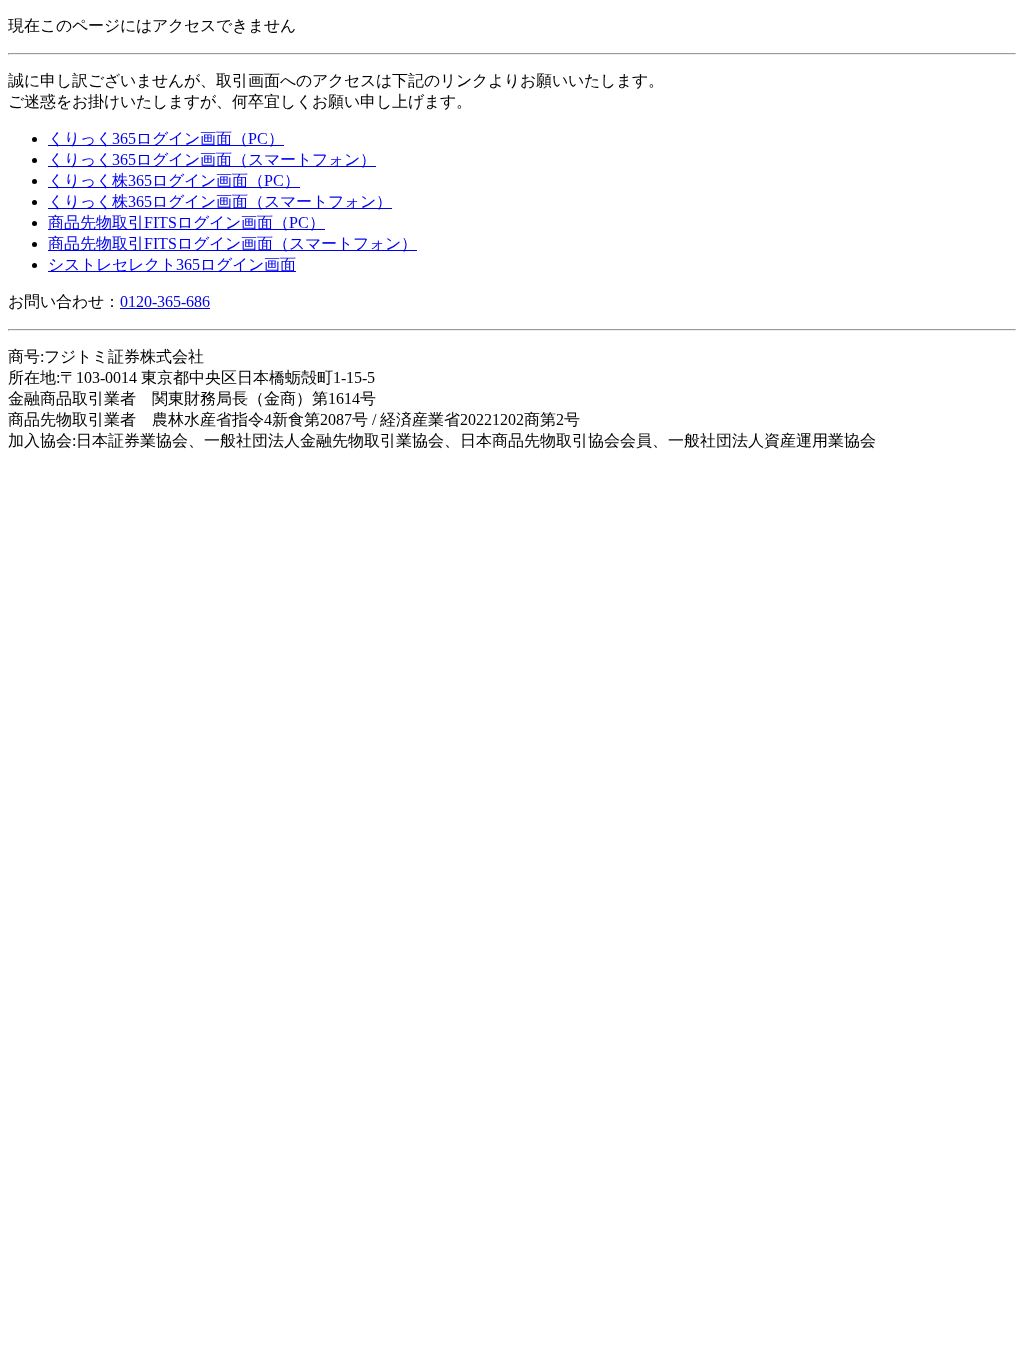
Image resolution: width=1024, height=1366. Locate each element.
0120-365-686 (165, 301)
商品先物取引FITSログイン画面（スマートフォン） (232, 243)
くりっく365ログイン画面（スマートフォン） (212, 159)
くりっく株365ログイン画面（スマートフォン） (220, 201)
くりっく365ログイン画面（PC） (166, 138)
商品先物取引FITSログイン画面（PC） (186, 222)
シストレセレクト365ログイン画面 (172, 264)
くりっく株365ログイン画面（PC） (174, 180)
